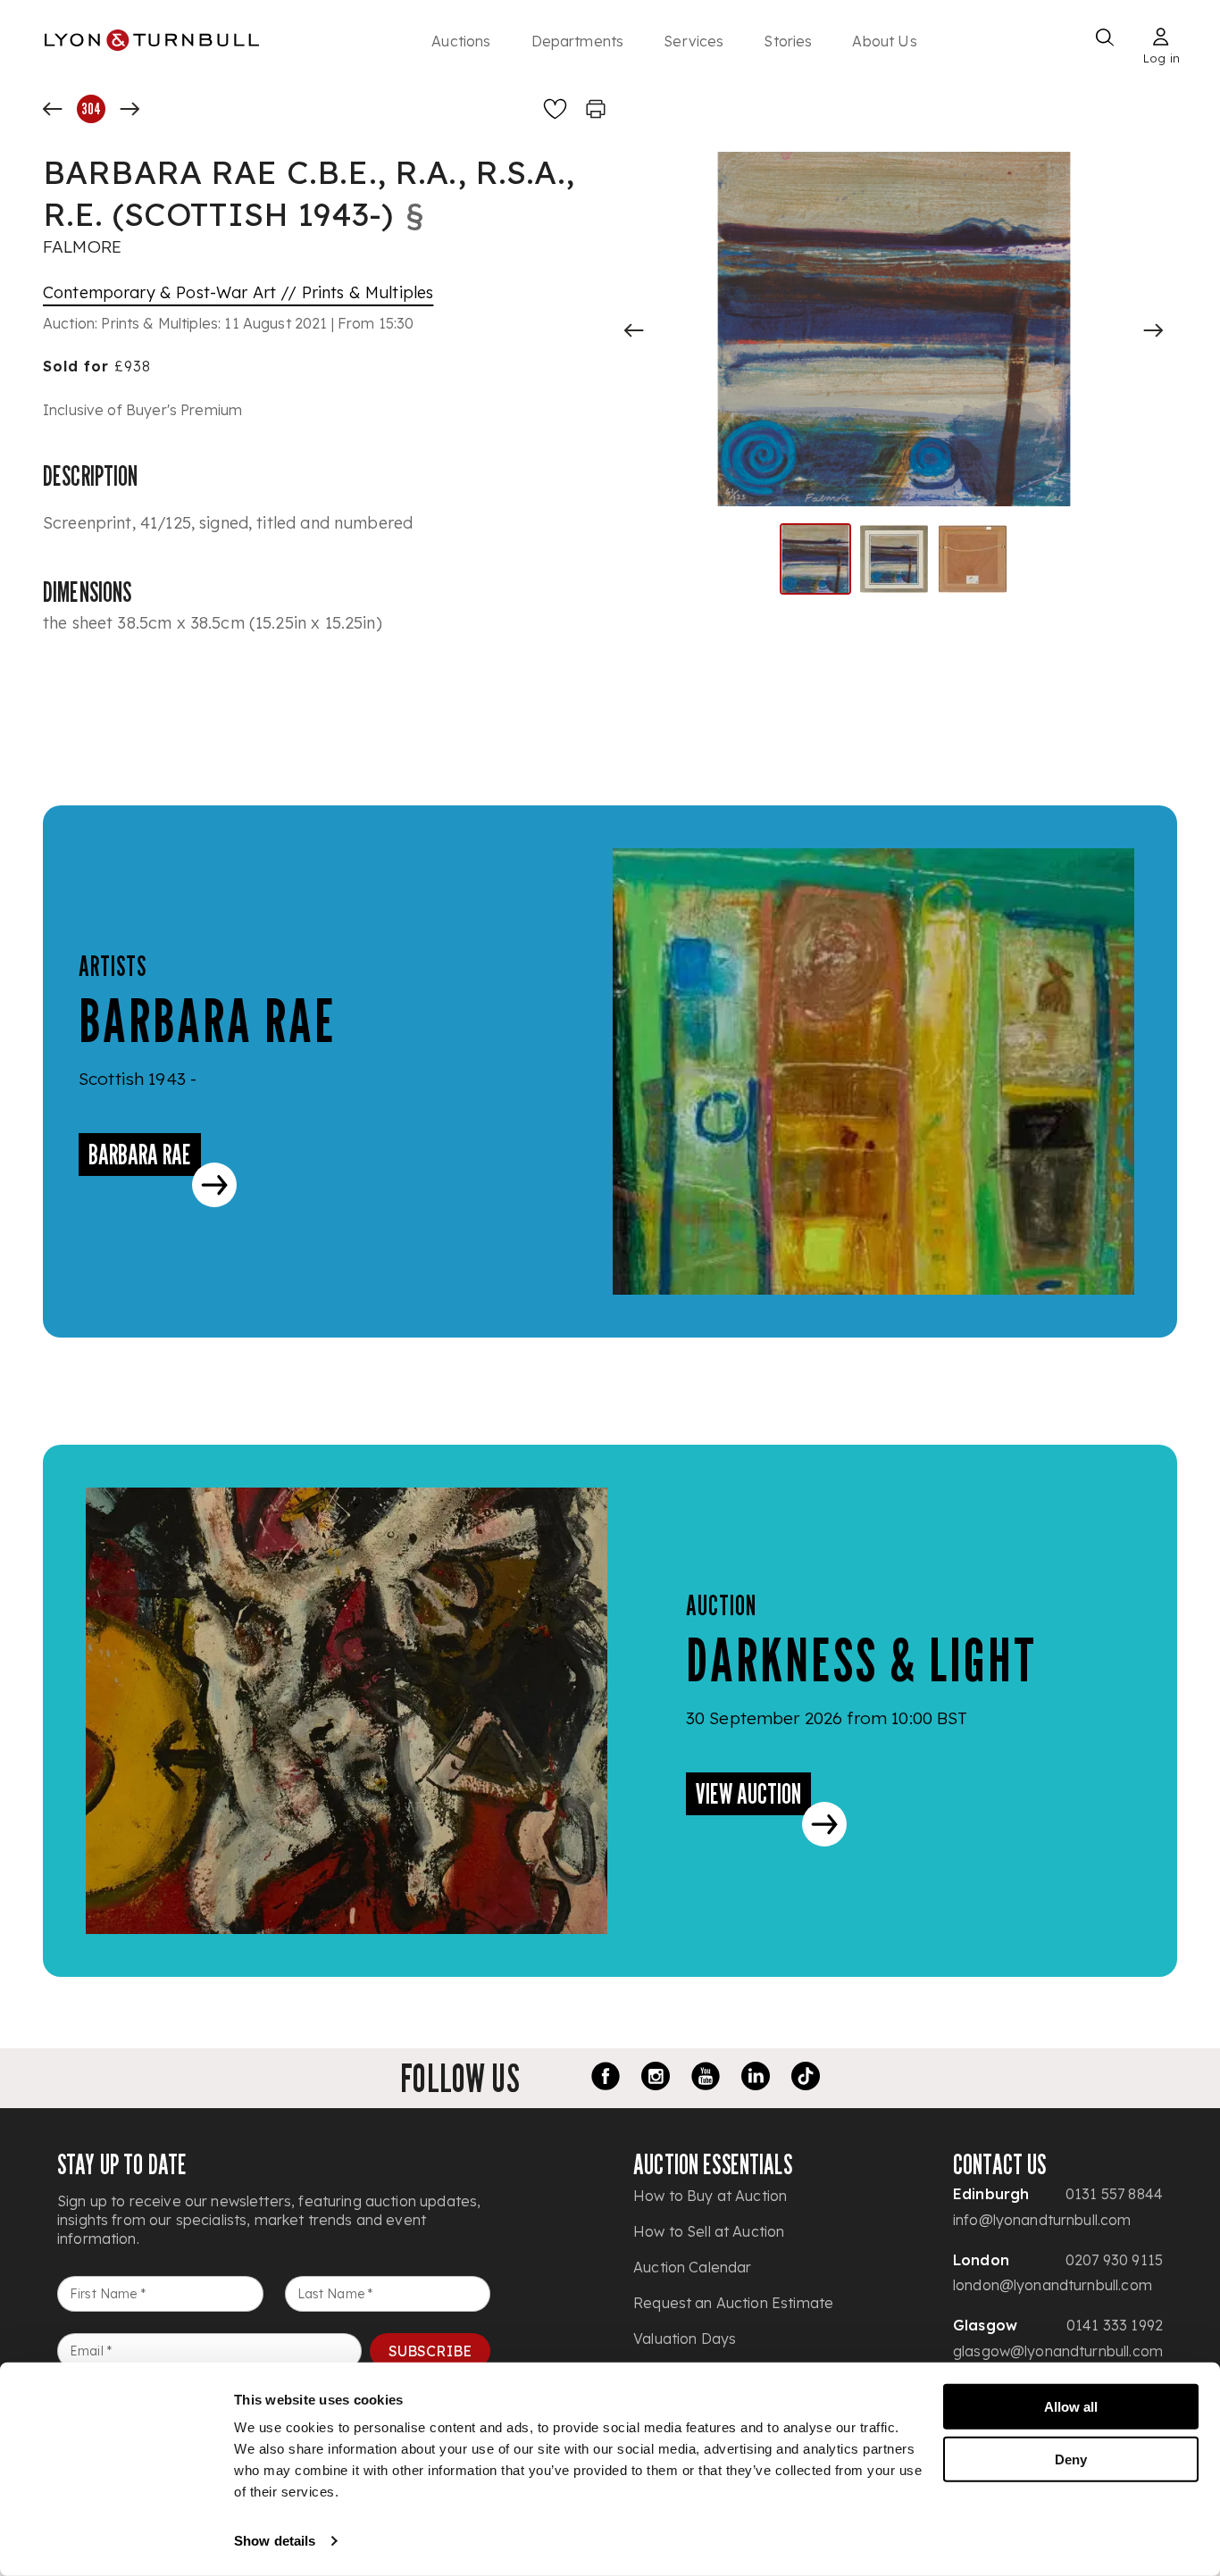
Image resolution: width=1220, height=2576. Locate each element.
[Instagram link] (656, 2079)
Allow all (1071, 2407)
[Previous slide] (634, 330)
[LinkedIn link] (756, 2079)
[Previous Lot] (53, 109)
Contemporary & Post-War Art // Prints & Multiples (238, 292)
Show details (275, 2541)
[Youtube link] (706, 2079)
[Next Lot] (130, 109)
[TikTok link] (806, 2079)
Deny (1071, 2459)
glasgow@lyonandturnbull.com (1058, 2351)
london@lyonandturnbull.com (1053, 2285)
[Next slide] (1153, 330)
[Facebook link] (606, 2079)
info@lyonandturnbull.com (1042, 2220)
